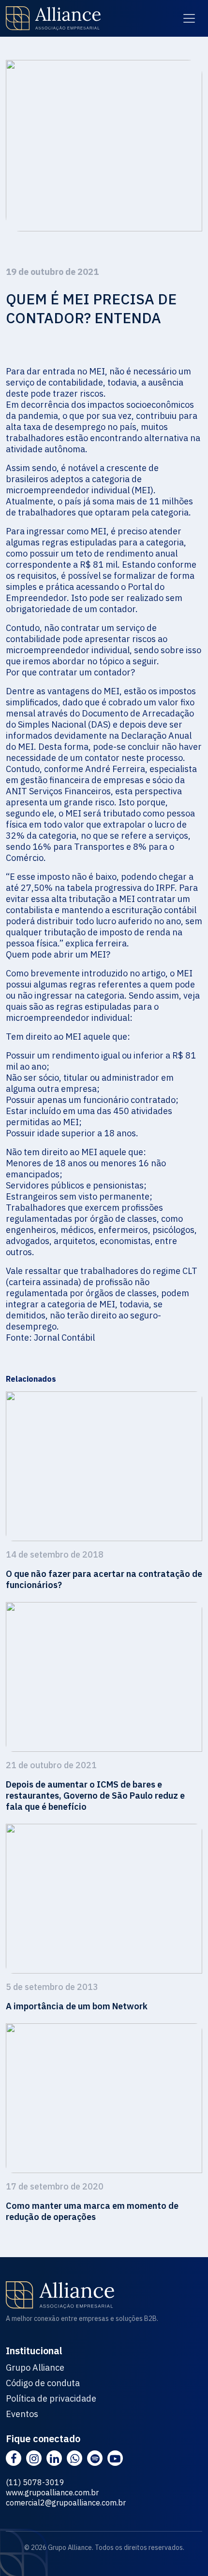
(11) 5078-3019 (35, 2482)
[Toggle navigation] (189, 18)
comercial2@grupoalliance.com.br (66, 2503)
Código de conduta (43, 2383)
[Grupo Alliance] (53, 18)
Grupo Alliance (35, 2368)
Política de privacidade (51, 2399)
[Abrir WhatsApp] (184, 2552)
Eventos (22, 2414)
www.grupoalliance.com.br (52, 2492)
